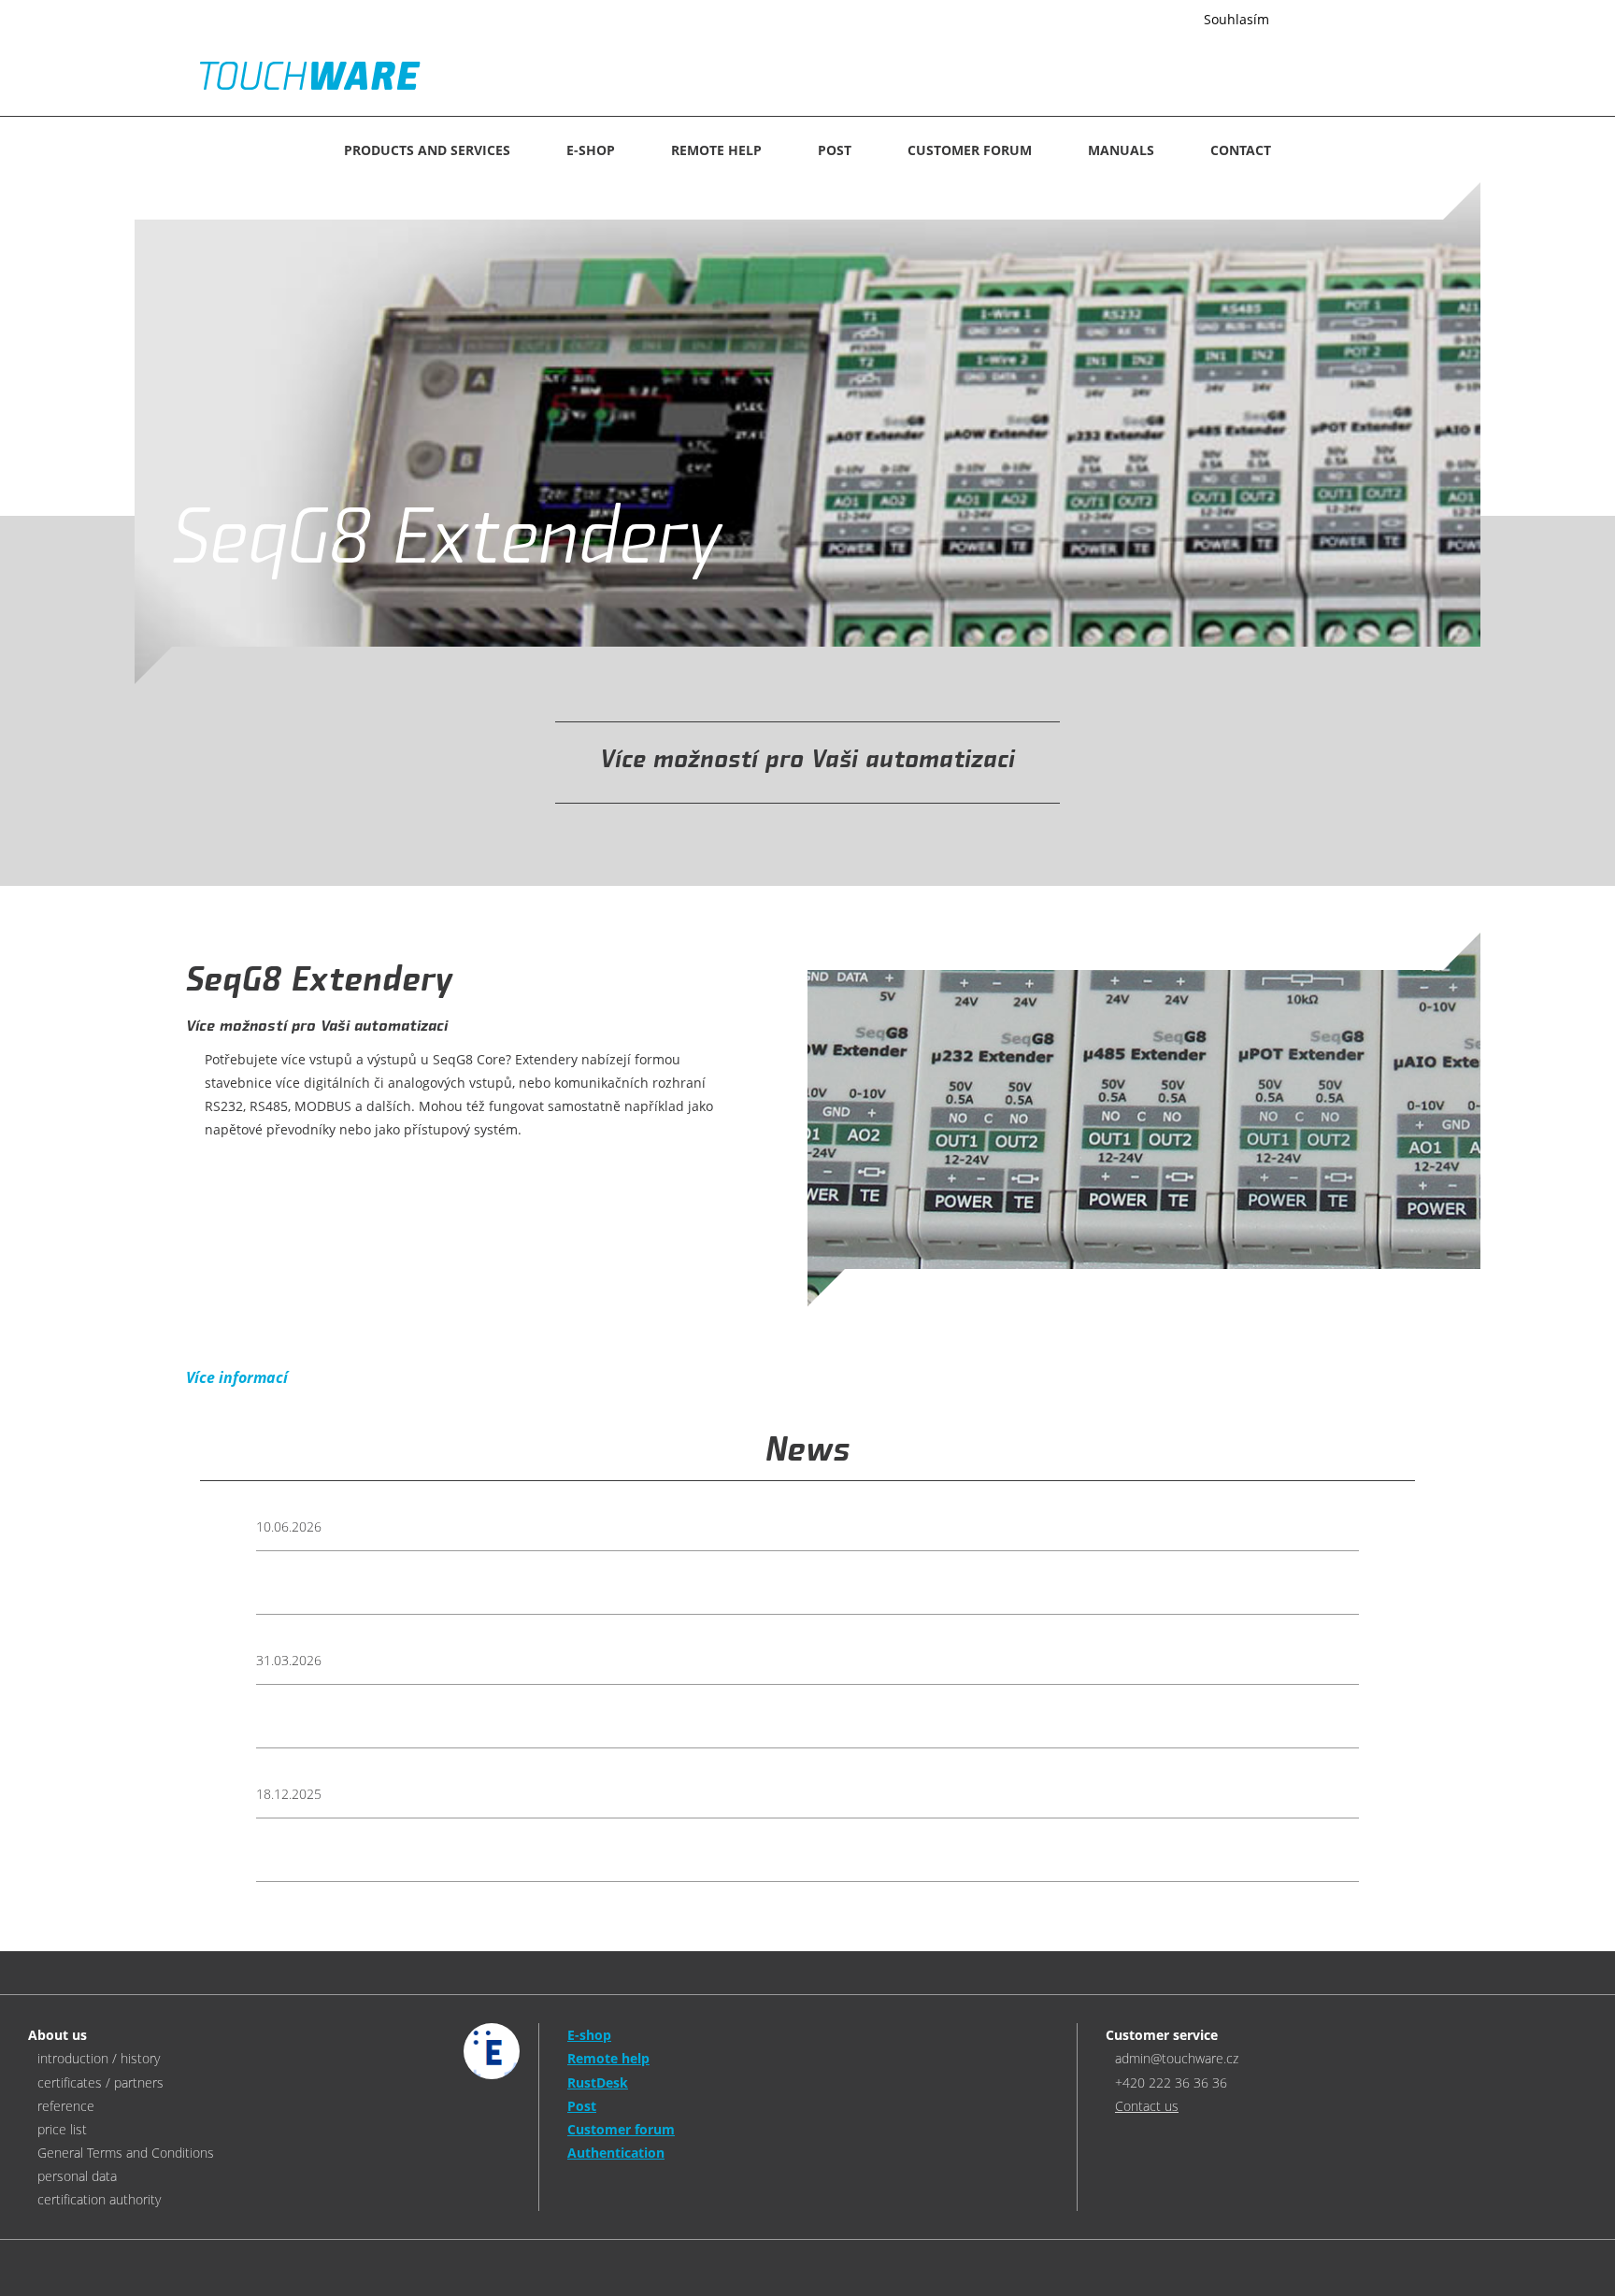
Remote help (716, 150)
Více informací (1135, 20)
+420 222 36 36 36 (1171, 2082)
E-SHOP (591, 150)
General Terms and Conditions (126, 2153)
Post (835, 150)
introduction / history (99, 2058)
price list (62, 2129)
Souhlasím (1236, 19)
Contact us (1147, 2106)
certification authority (99, 2199)
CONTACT (1241, 150)
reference (66, 2106)
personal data (77, 2176)
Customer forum (970, 150)
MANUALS (1121, 150)
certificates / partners (100, 2082)
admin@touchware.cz (1177, 2058)
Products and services (427, 150)
